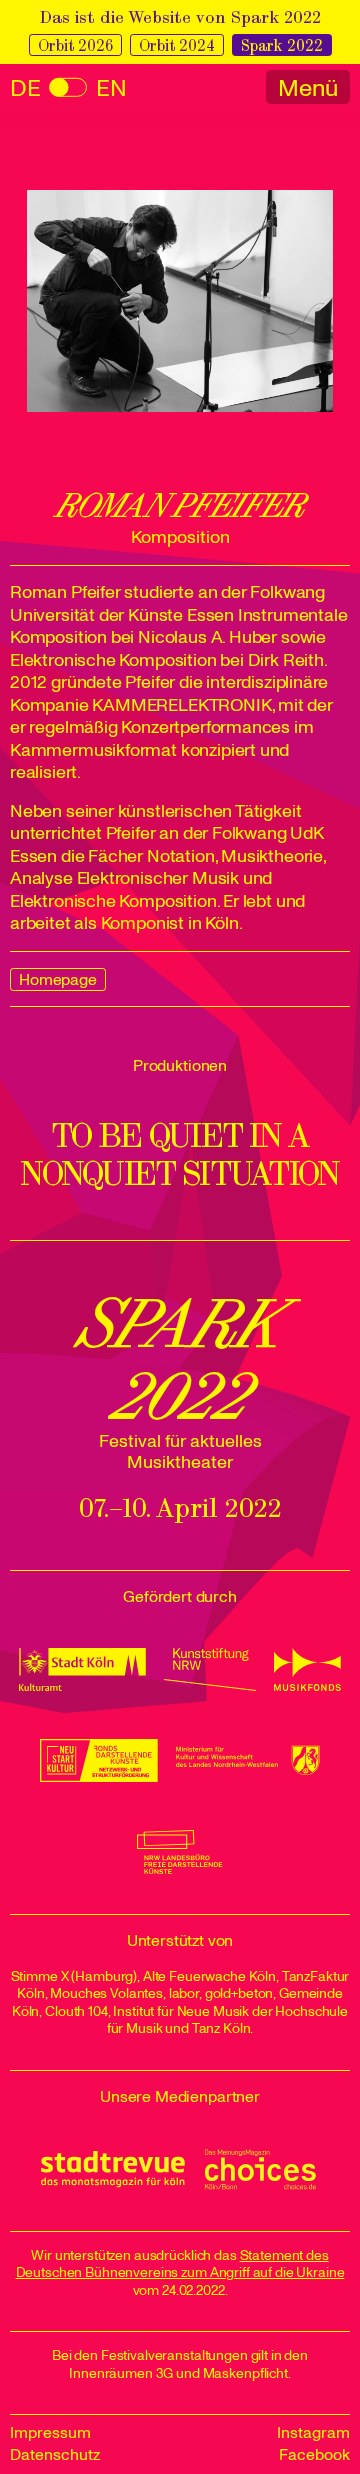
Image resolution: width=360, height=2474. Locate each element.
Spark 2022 (282, 46)
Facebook (314, 2455)
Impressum (50, 2433)
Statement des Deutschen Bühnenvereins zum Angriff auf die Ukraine (180, 2264)
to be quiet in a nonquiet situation (179, 1155)
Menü (308, 88)
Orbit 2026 (75, 46)
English (68, 88)
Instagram (313, 2433)
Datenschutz (55, 2455)
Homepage (58, 980)
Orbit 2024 (177, 46)
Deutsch (25, 88)
